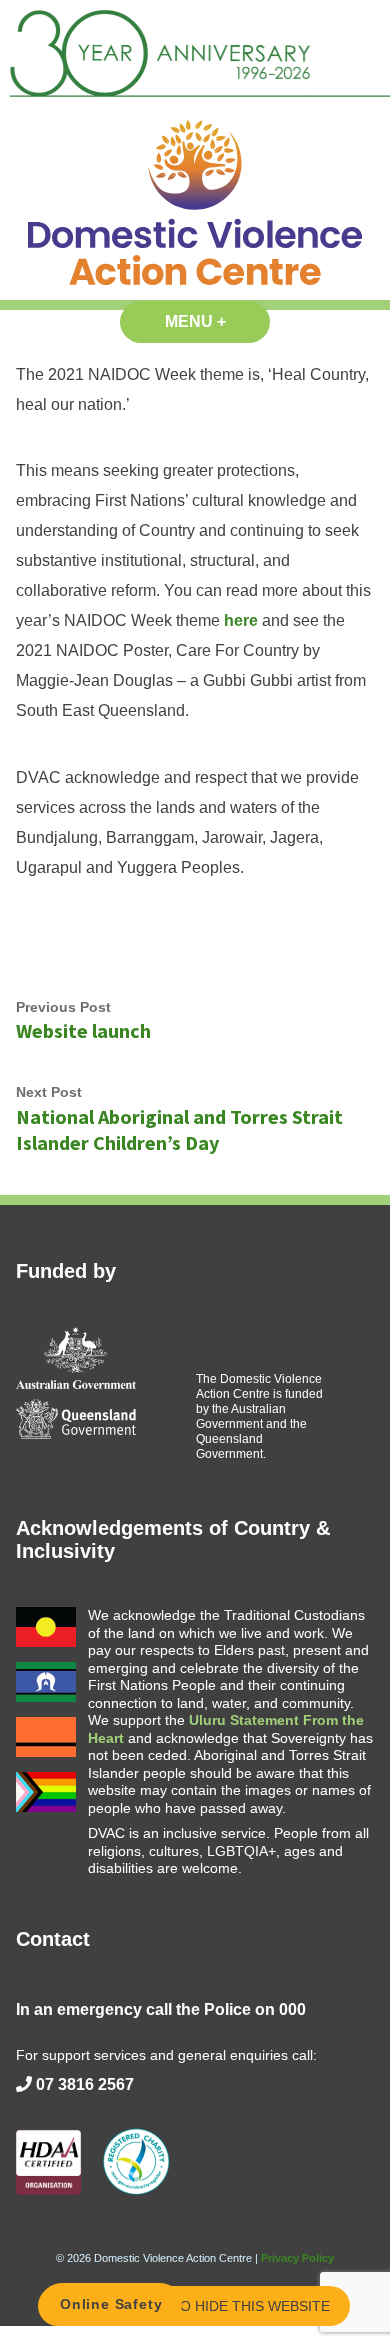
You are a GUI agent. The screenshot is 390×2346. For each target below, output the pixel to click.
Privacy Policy (297, 2258)
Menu (217, 321)
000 (292, 2009)
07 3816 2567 (85, 2084)
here (241, 620)
